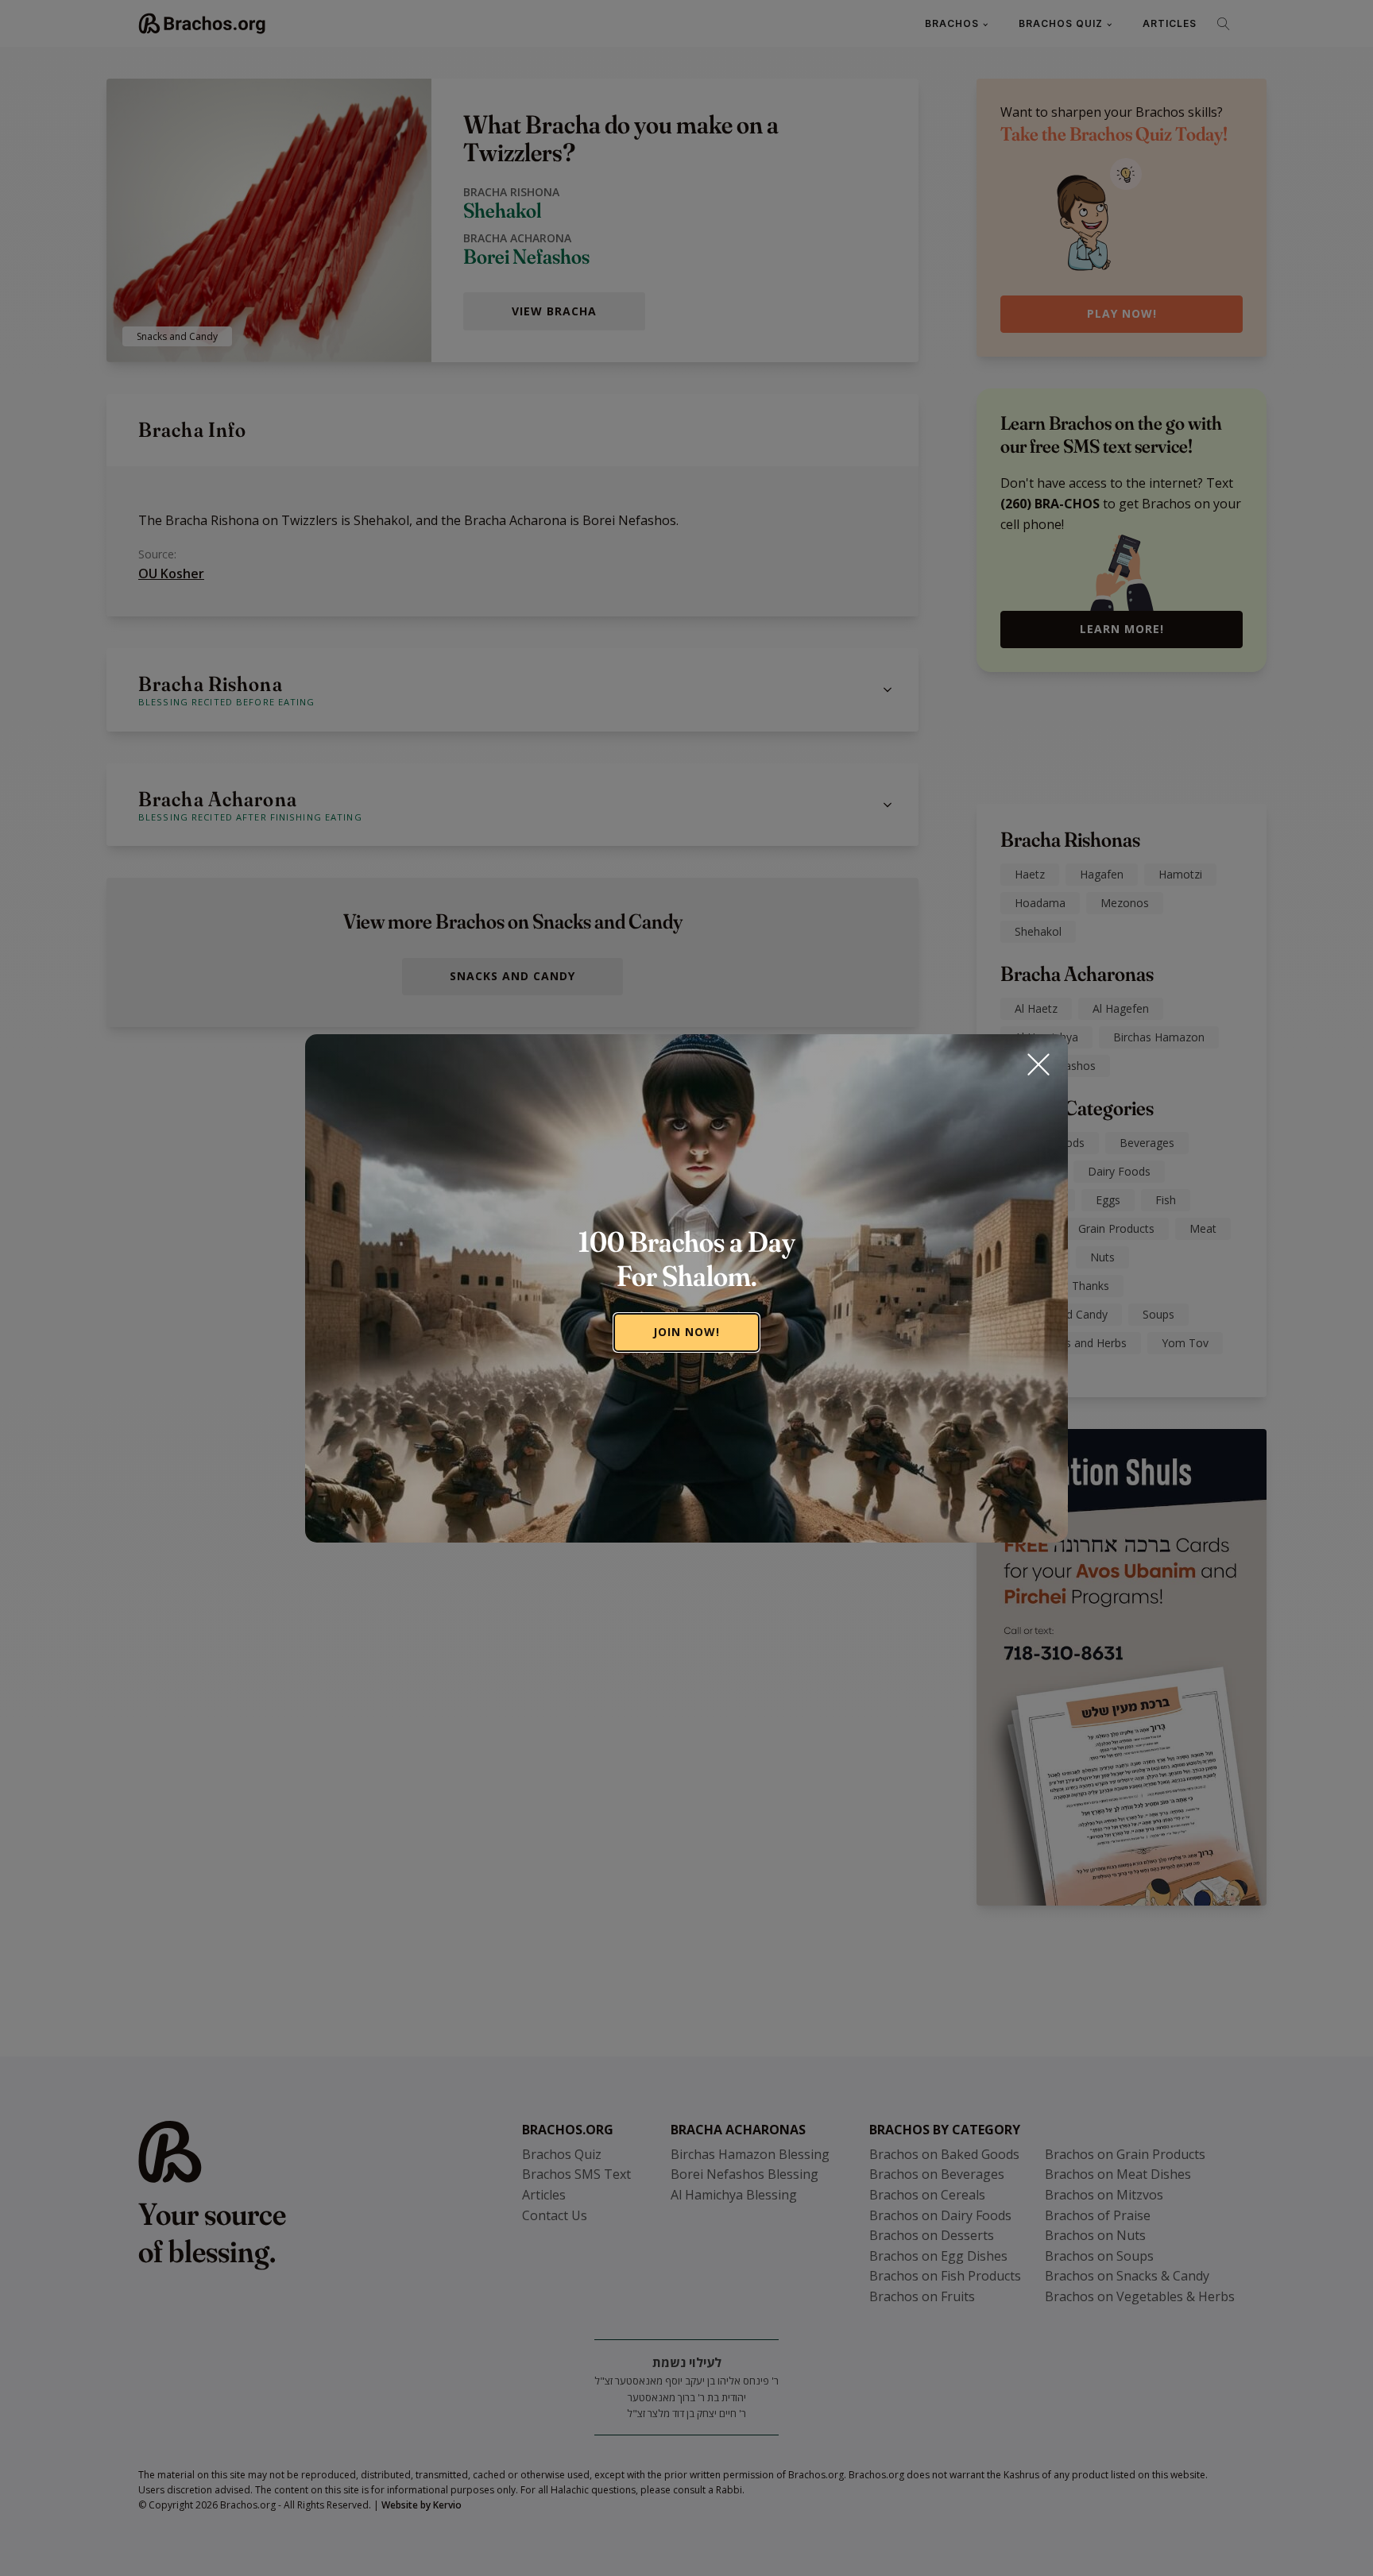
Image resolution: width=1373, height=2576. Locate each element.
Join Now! (686, 1332)
